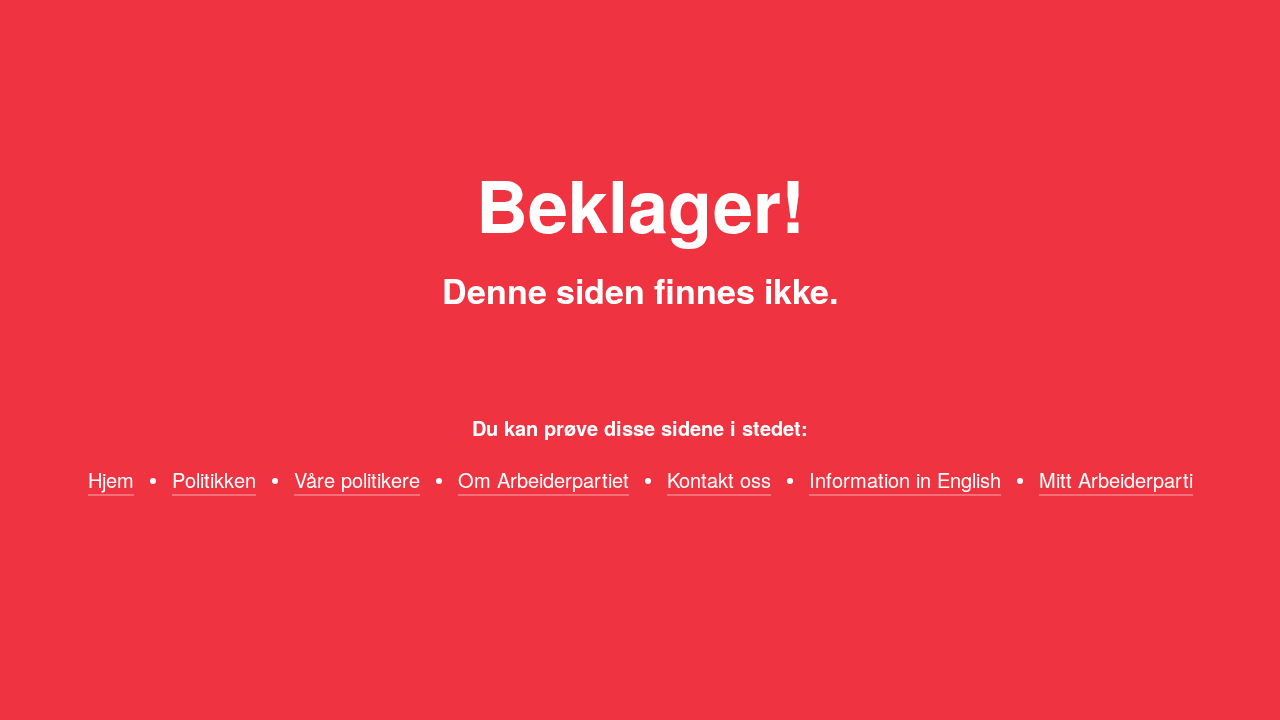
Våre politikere (357, 479)
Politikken (214, 479)
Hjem (111, 479)
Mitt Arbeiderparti (1116, 479)
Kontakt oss (719, 479)
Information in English (905, 479)
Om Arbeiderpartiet (543, 479)
